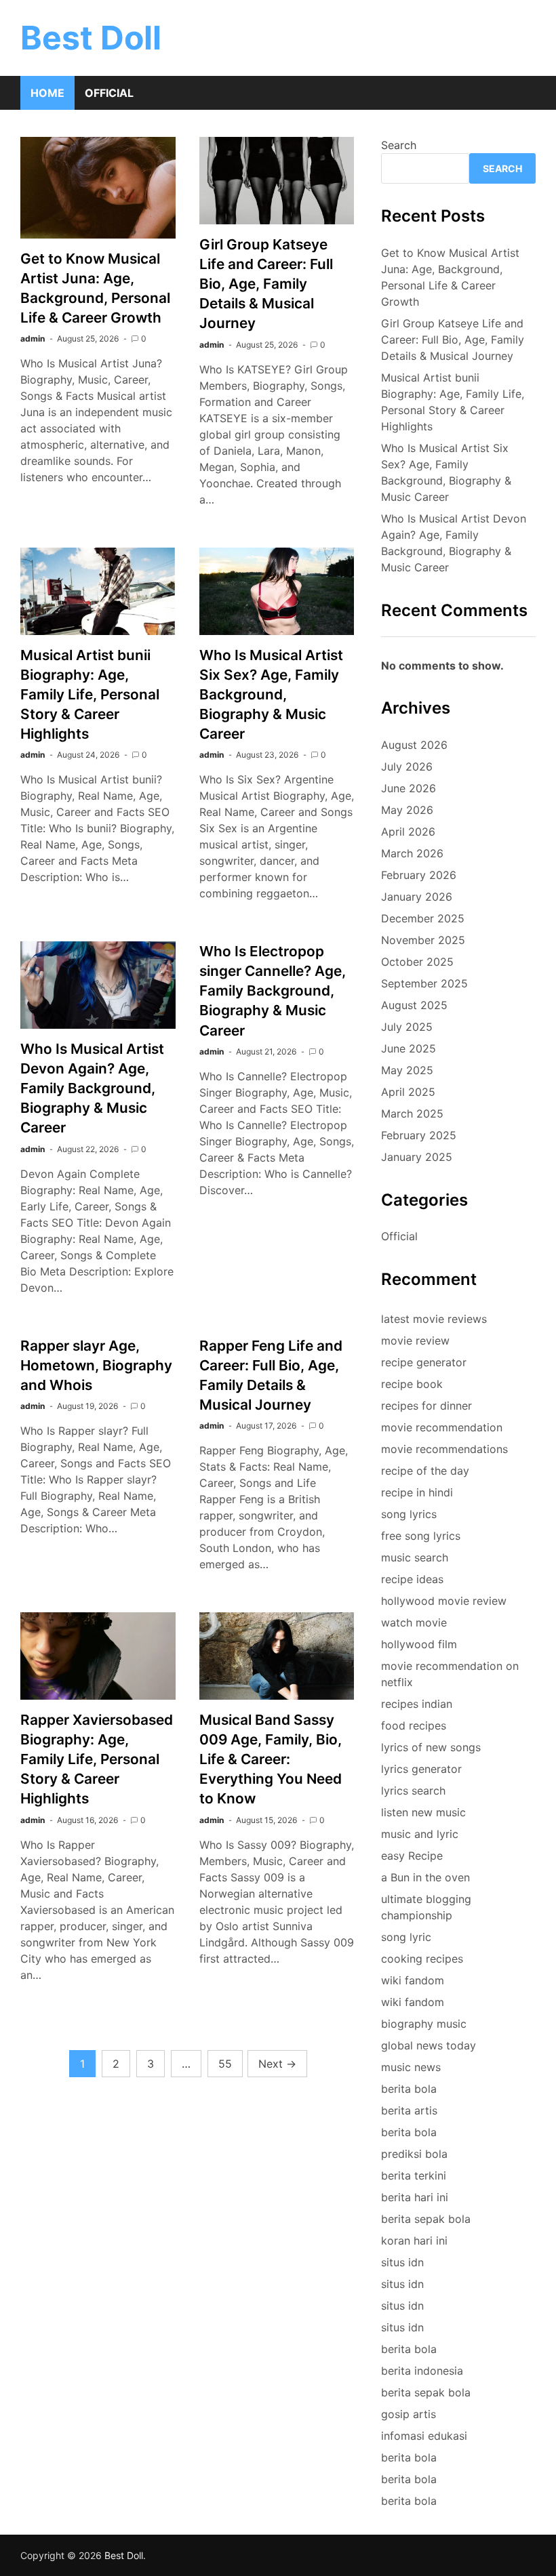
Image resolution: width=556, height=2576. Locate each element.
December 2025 (423, 918)
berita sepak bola (426, 2219)
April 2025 (408, 1092)
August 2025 (414, 1005)
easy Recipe (412, 1856)
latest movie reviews (434, 1319)
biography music (424, 2024)
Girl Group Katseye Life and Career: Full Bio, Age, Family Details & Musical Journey (266, 284)
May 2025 (407, 1070)
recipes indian (417, 1704)
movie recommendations (444, 1449)
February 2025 (419, 1135)
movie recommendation (442, 1427)
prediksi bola (414, 2154)
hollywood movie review (444, 1601)
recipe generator (424, 1362)
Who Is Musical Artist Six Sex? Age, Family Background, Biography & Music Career (271, 694)
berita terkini (414, 2175)
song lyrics (409, 1514)
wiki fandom (413, 1980)
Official (109, 93)
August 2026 (414, 745)
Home (47, 93)
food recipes (414, 1725)
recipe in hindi (417, 1492)
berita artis (409, 2110)
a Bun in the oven (425, 1877)
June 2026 (409, 788)
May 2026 (407, 810)
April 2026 (408, 832)
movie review (415, 1341)
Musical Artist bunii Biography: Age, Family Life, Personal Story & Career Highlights (90, 694)
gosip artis (409, 2414)
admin (33, 339)
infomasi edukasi (424, 2436)
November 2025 (423, 940)
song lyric (406, 1937)
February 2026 (419, 875)
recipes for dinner (426, 1406)
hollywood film (419, 1644)
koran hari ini (414, 2241)
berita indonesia (422, 2371)
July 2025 (407, 1027)
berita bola (409, 2089)
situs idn (402, 2262)
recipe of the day (425, 1471)
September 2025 (424, 983)
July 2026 (407, 766)
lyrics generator (421, 1769)
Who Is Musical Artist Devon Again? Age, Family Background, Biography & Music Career (92, 1088)
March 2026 (412, 853)
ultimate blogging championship (426, 1907)
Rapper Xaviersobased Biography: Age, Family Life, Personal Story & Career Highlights (97, 1759)
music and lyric (420, 1834)
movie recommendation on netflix (450, 1674)
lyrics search (413, 1791)
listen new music (423, 1812)
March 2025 (412, 1113)
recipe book (412, 1384)
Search (399, 145)
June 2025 (409, 1048)
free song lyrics (421, 1536)
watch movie (414, 1622)
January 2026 (417, 897)
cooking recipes (422, 1959)
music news (411, 2067)
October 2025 (417, 962)
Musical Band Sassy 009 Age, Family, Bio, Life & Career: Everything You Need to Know (271, 1759)
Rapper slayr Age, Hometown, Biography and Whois (96, 1365)
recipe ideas (412, 1579)
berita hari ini (415, 2197)
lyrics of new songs (431, 1747)
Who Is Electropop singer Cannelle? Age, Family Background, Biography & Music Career (273, 990)
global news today (429, 2045)
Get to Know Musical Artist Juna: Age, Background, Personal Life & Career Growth (450, 277)
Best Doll (91, 38)
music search (415, 1557)
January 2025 (417, 1157)
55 (225, 2064)
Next (277, 2064)
